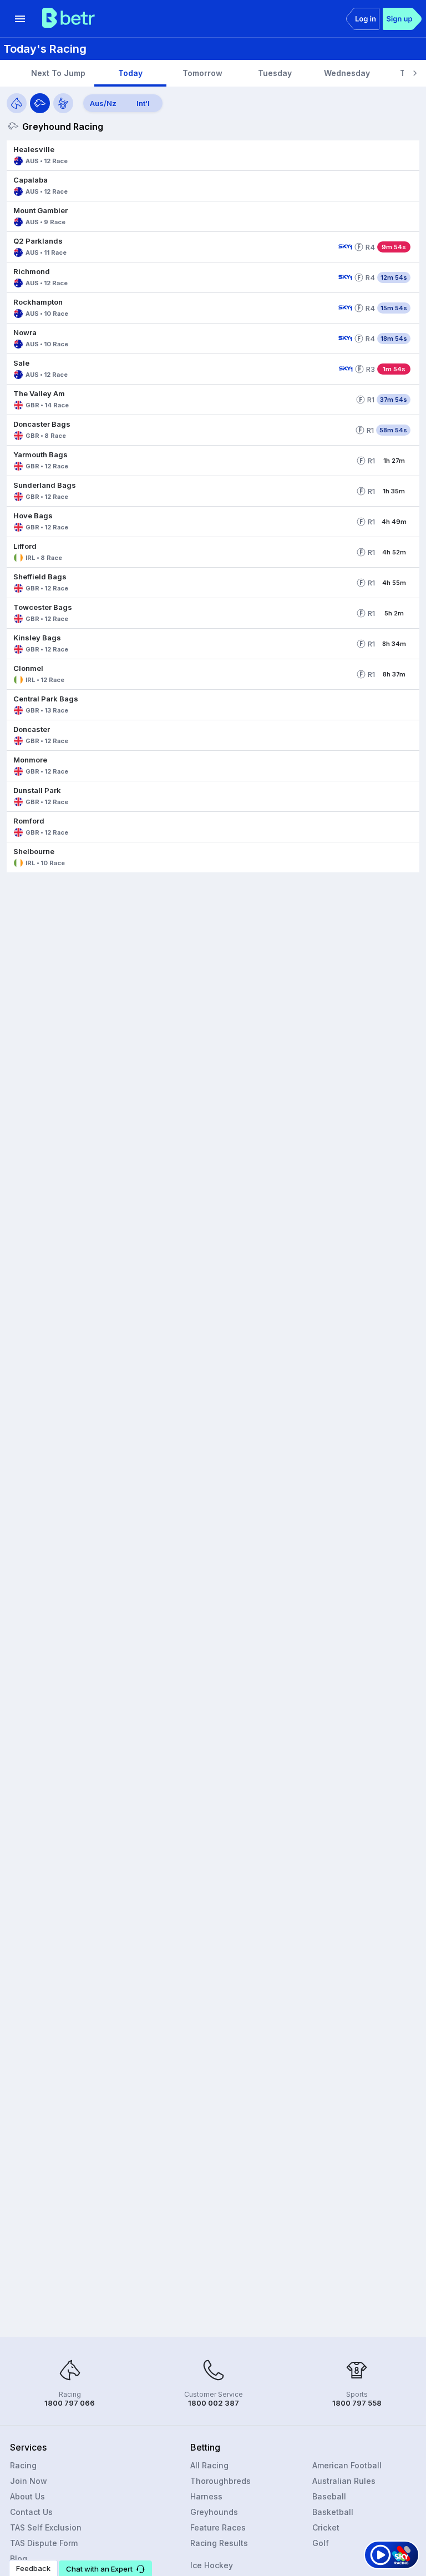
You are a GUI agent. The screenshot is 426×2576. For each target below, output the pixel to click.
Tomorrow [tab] (202, 73)
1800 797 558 (357, 2403)
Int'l (143, 103)
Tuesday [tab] (275, 73)
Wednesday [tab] (347, 73)
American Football (347, 2465)
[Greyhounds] (40, 103)
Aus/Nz (103, 103)
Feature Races (218, 2527)
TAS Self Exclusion (46, 2527)
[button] (213, 155)
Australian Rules (344, 2481)
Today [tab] (130, 73)
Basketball (333, 2512)
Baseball (329, 2496)
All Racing (209, 2465)
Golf (321, 2543)
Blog (19, 2559)
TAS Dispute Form (44, 2543)
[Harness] (63, 103)
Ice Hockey (212, 2565)
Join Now (29, 2481)
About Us (27, 2496)
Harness (206, 2496)
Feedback (33, 2568)
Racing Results (219, 2543)
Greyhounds (214, 2512)
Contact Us (31, 2512)
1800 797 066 (70, 2403)
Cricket (326, 2527)
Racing (23, 2465)
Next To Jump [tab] (58, 73)
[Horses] (17, 103)
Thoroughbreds (220, 2481)
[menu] (20, 19)
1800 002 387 (214, 2403)
